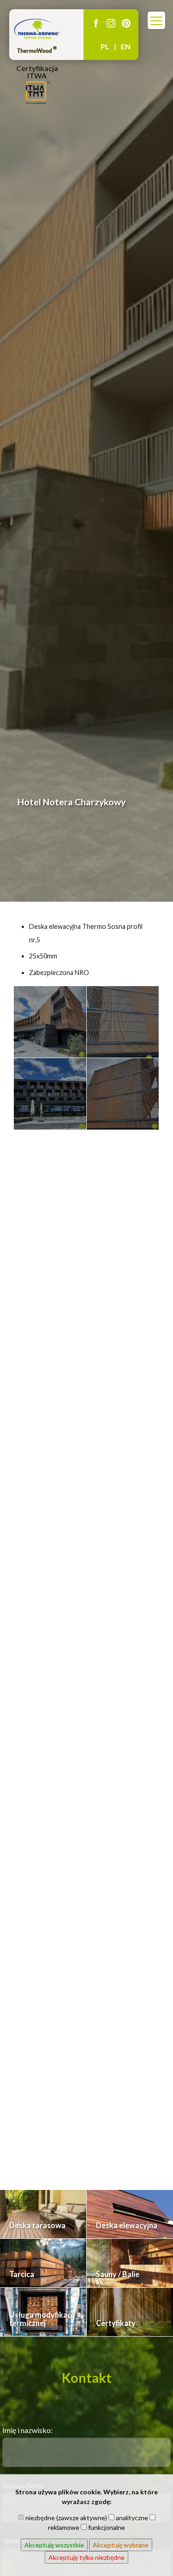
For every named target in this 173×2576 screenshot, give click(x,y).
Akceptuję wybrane (121, 2545)
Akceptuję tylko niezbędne (86, 2557)
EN (126, 46)
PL (105, 46)
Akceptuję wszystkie (54, 2545)
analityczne (131, 2518)
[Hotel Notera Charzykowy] (50, 1022)
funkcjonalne (106, 2527)
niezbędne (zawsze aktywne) (66, 2518)
